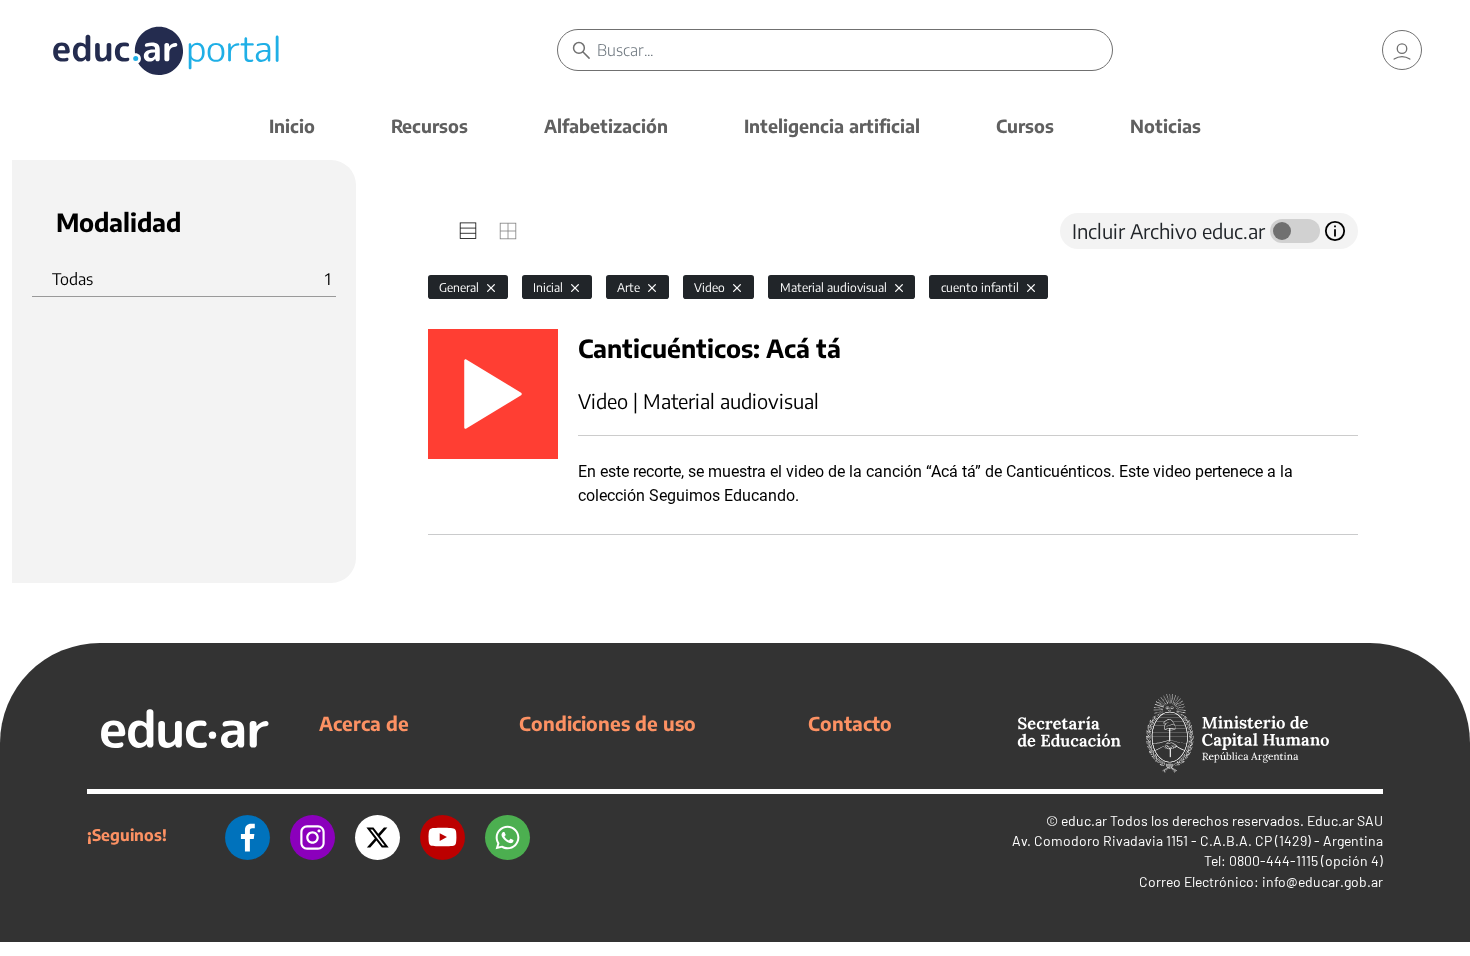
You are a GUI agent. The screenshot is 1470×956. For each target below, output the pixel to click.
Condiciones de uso (607, 723)
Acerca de (364, 723)
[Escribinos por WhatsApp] (507, 835)
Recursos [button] (429, 125)
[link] (1402, 50)
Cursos (1025, 125)
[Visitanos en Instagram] (312, 835)
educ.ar (1084, 820)
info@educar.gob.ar (1322, 881)
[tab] (468, 231)
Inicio (292, 125)
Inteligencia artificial (832, 125)
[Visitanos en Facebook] (247, 835)
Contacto (850, 723)
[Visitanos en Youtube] (442, 835)
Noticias (1165, 125)
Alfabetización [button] (606, 125)
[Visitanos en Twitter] (377, 835)
